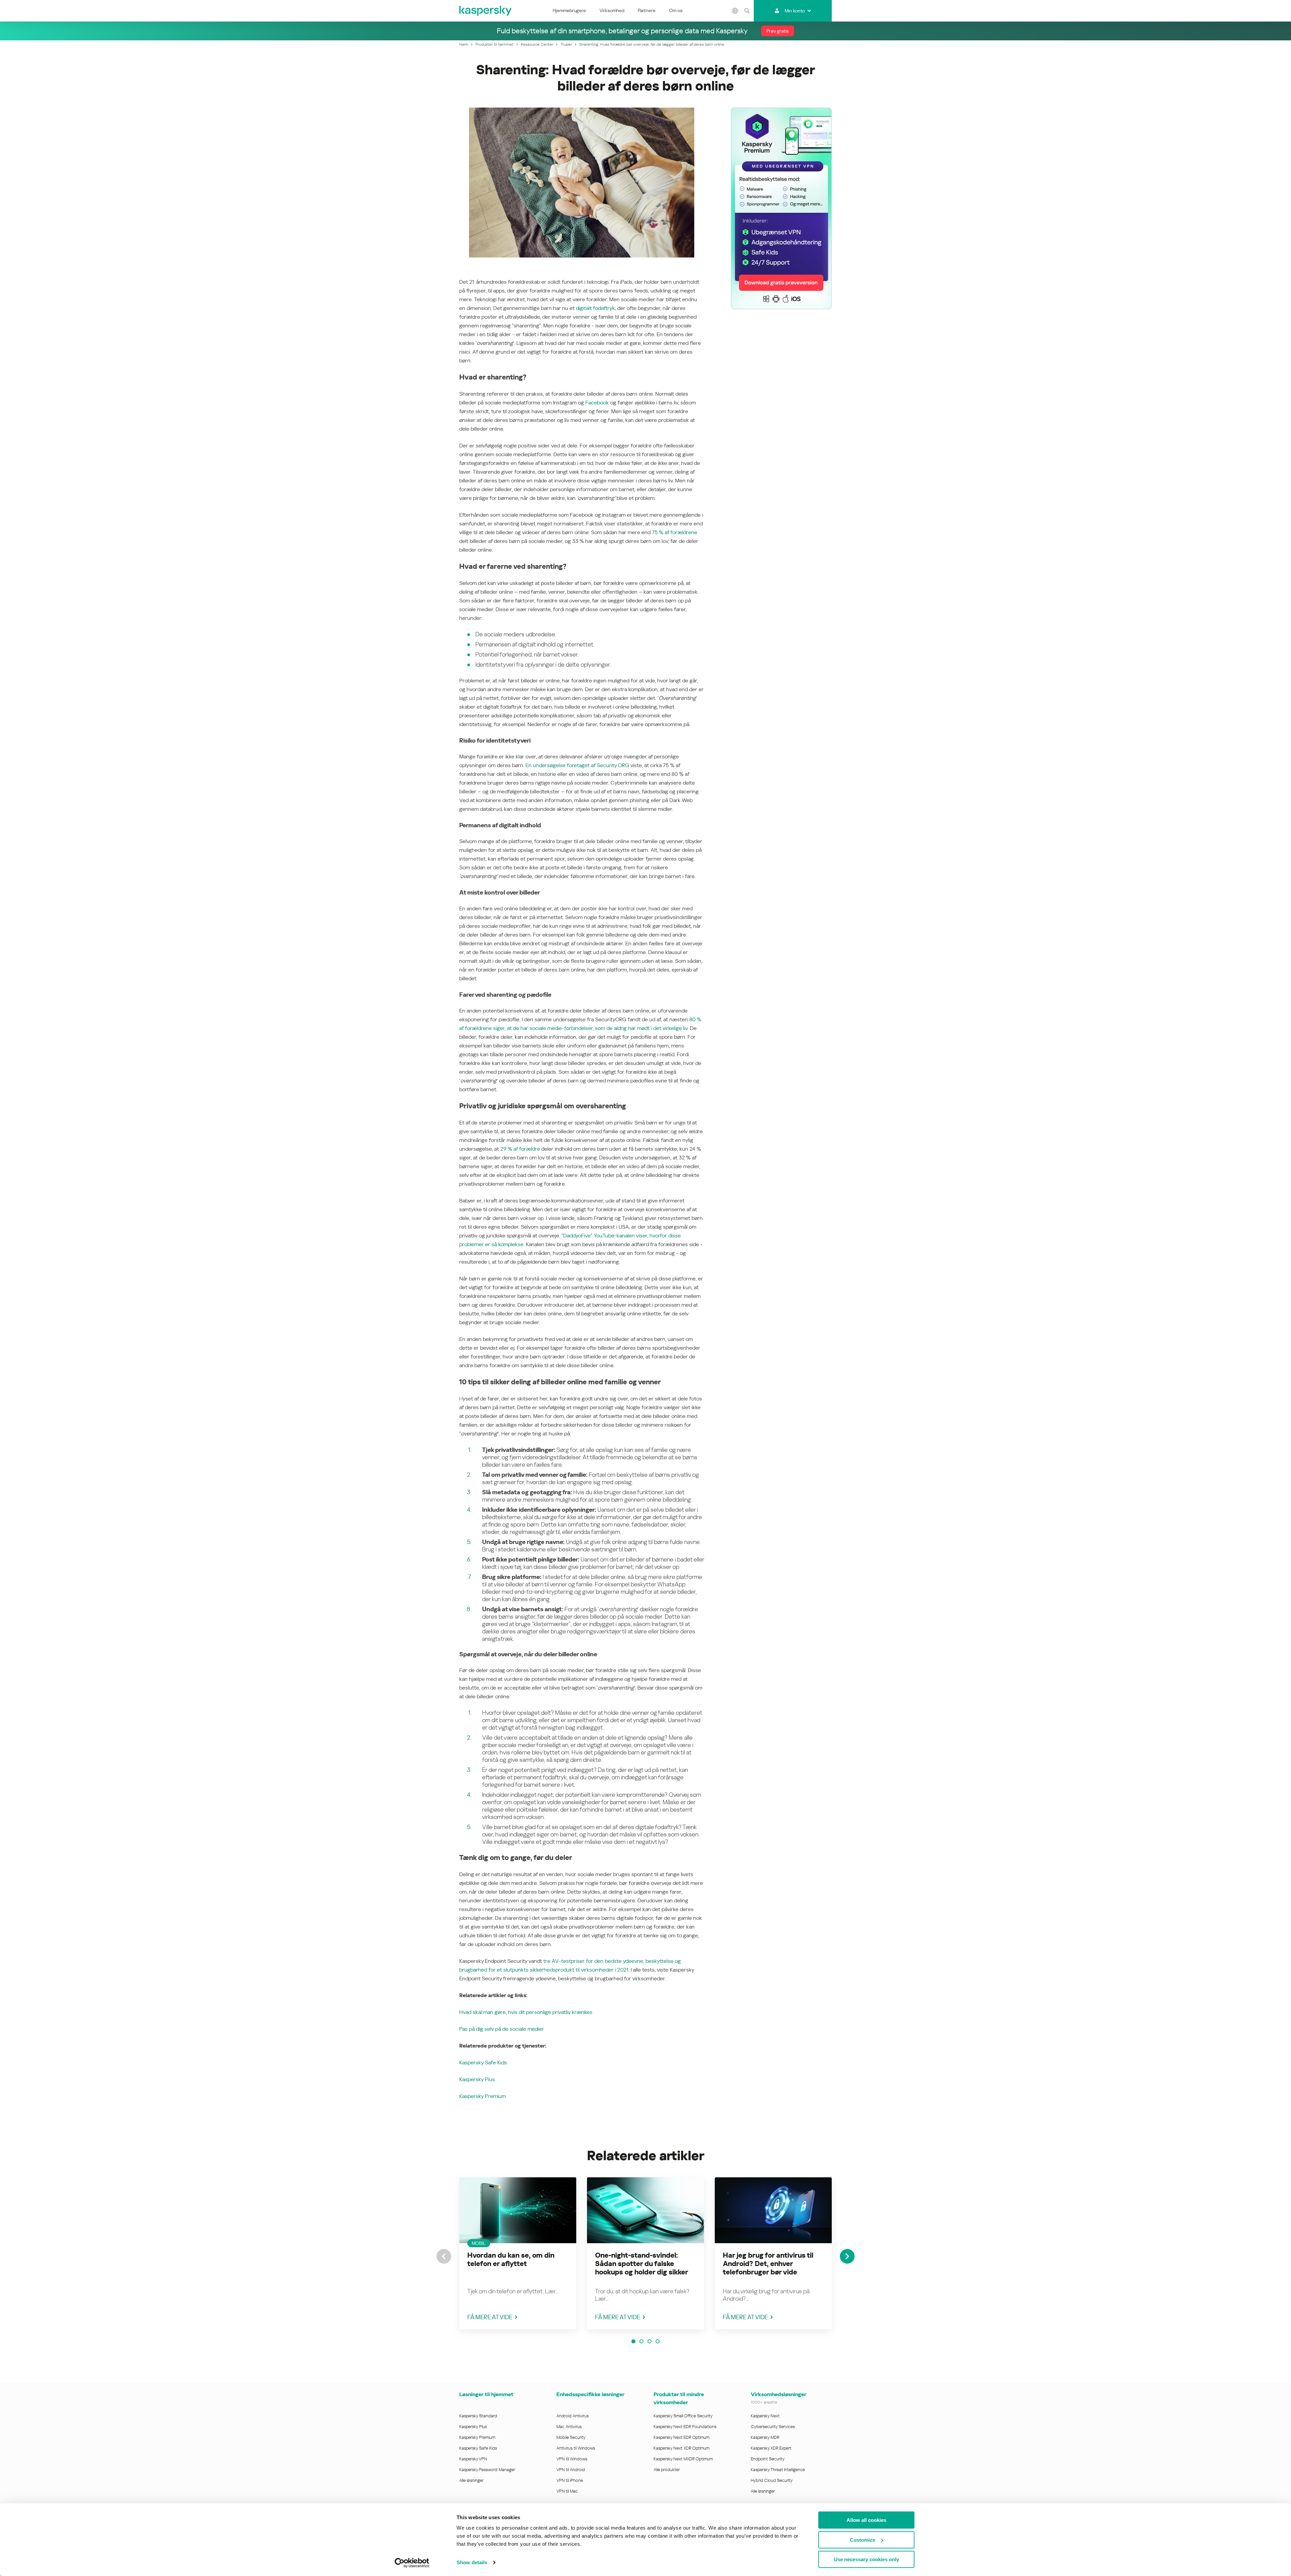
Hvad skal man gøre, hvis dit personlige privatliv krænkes (526, 2012)
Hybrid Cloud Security (772, 2480)
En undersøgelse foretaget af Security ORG (577, 765)
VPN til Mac (567, 2491)
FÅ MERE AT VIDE (490, 2317)
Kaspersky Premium (483, 2096)
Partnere (647, 10)
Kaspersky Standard (478, 2416)
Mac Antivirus (569, 2427)
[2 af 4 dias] (641, 2341)
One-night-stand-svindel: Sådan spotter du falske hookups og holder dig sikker (642, 2264)
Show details (472, 2562)
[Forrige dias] (444, 2256)
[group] (518, 2253)
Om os (676, 10)
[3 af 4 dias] (650, 2341)
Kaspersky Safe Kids (483, 2063)
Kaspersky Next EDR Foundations (685, 2427)
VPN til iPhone (570, 2480)
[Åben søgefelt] (747, 11)
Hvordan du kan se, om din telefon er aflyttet (511, 2260)
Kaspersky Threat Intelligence (778, 2470)
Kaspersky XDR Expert (771, 2448)
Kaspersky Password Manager (487, 2470)
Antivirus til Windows (576, 2448)
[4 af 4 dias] (658, 2341)
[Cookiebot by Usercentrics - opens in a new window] (412, 2563)
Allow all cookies (866, 2520)
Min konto (795, 11)
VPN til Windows (572, 2459)
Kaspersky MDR (765, 2437)
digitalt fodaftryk (595, 308)
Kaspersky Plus (477, 2079)
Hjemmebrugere (569, 10)
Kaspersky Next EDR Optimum (681, 2437)
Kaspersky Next (765, 2416)
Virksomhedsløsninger (778, 2394)
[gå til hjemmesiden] (486, 11)
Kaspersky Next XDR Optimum (681, 2448)
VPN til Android (571, 2470)
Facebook (597, 403)
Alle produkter (667, 2470)
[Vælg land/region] (735, 11)
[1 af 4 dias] (633, 2341)
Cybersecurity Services (773, 2427)
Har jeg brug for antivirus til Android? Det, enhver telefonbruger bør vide (768, 2264)
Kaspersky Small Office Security (683, 2416)
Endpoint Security (768, 2459)
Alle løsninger (471, 2480)
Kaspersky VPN (473, 2459)
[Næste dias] (847, 2256)
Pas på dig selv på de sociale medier (502, 2029)
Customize (863, 2540)
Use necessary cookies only (866, 2559)
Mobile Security (571, 2437)
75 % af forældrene (675, 532)
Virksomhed (612, 10)
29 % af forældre (520, 1149)
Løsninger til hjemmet (486, 2394)
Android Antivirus (573, 2416)
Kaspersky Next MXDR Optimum (683, 2459)
